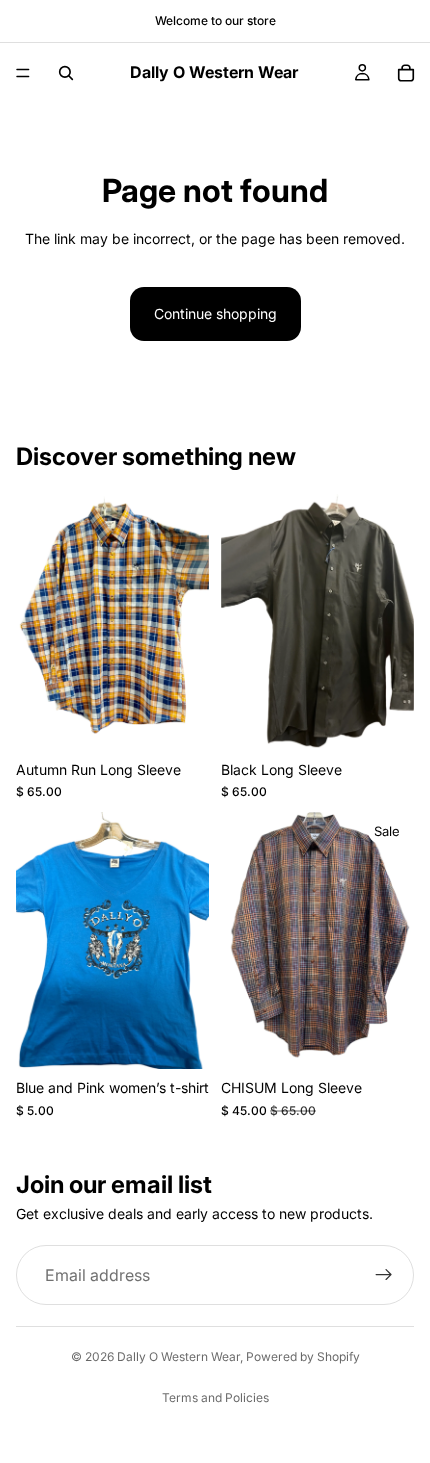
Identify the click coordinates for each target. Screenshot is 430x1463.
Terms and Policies (215, 1397)
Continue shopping (215, 313)
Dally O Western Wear (178, 1356)
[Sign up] (384, 1275)
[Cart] (406, 73)
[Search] (66, 73)
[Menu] (23, 73)
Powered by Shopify (303, 1356)
